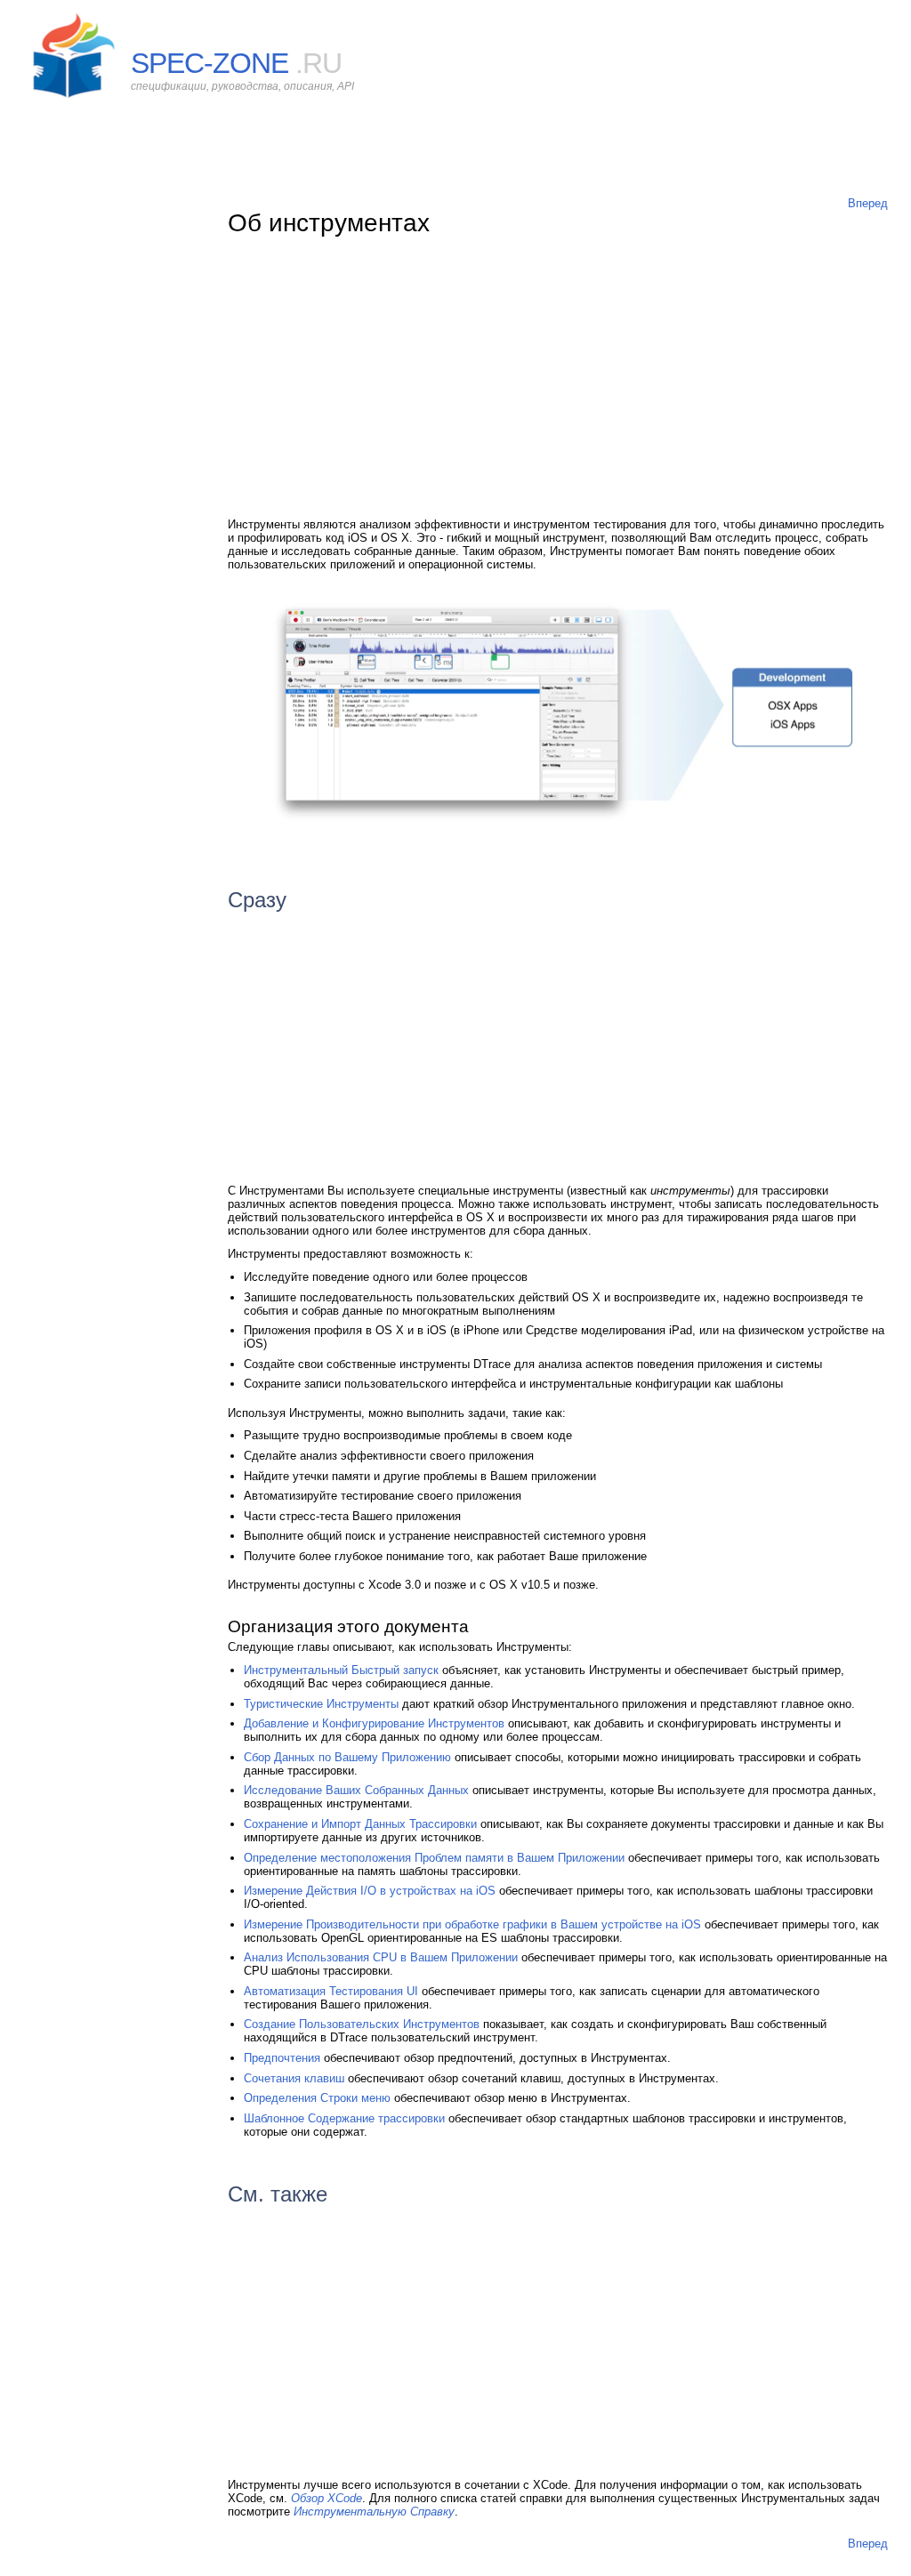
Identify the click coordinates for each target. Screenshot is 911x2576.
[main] (558, 1327)
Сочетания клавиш (294, 2078)
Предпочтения (282, 2058)
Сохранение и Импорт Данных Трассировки (360, 1824)
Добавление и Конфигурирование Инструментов (374, 1723)
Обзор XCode (327, 2498)
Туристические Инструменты (321, 1704)
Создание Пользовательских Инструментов (362, 2024)
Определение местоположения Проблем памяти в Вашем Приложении (434, 1858)
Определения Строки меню (317, 2098)
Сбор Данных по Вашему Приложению (347, 1757)
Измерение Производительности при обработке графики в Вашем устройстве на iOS (472, 1924)
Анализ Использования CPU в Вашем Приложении (381, 1957)
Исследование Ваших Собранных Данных (356, 1790)
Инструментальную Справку (374, 2512)
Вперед (868, 203)
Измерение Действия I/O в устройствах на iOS (370, 1891)
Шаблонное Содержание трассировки (344, 2118)
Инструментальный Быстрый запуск (341, 1670)
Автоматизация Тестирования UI (331, 1991)
